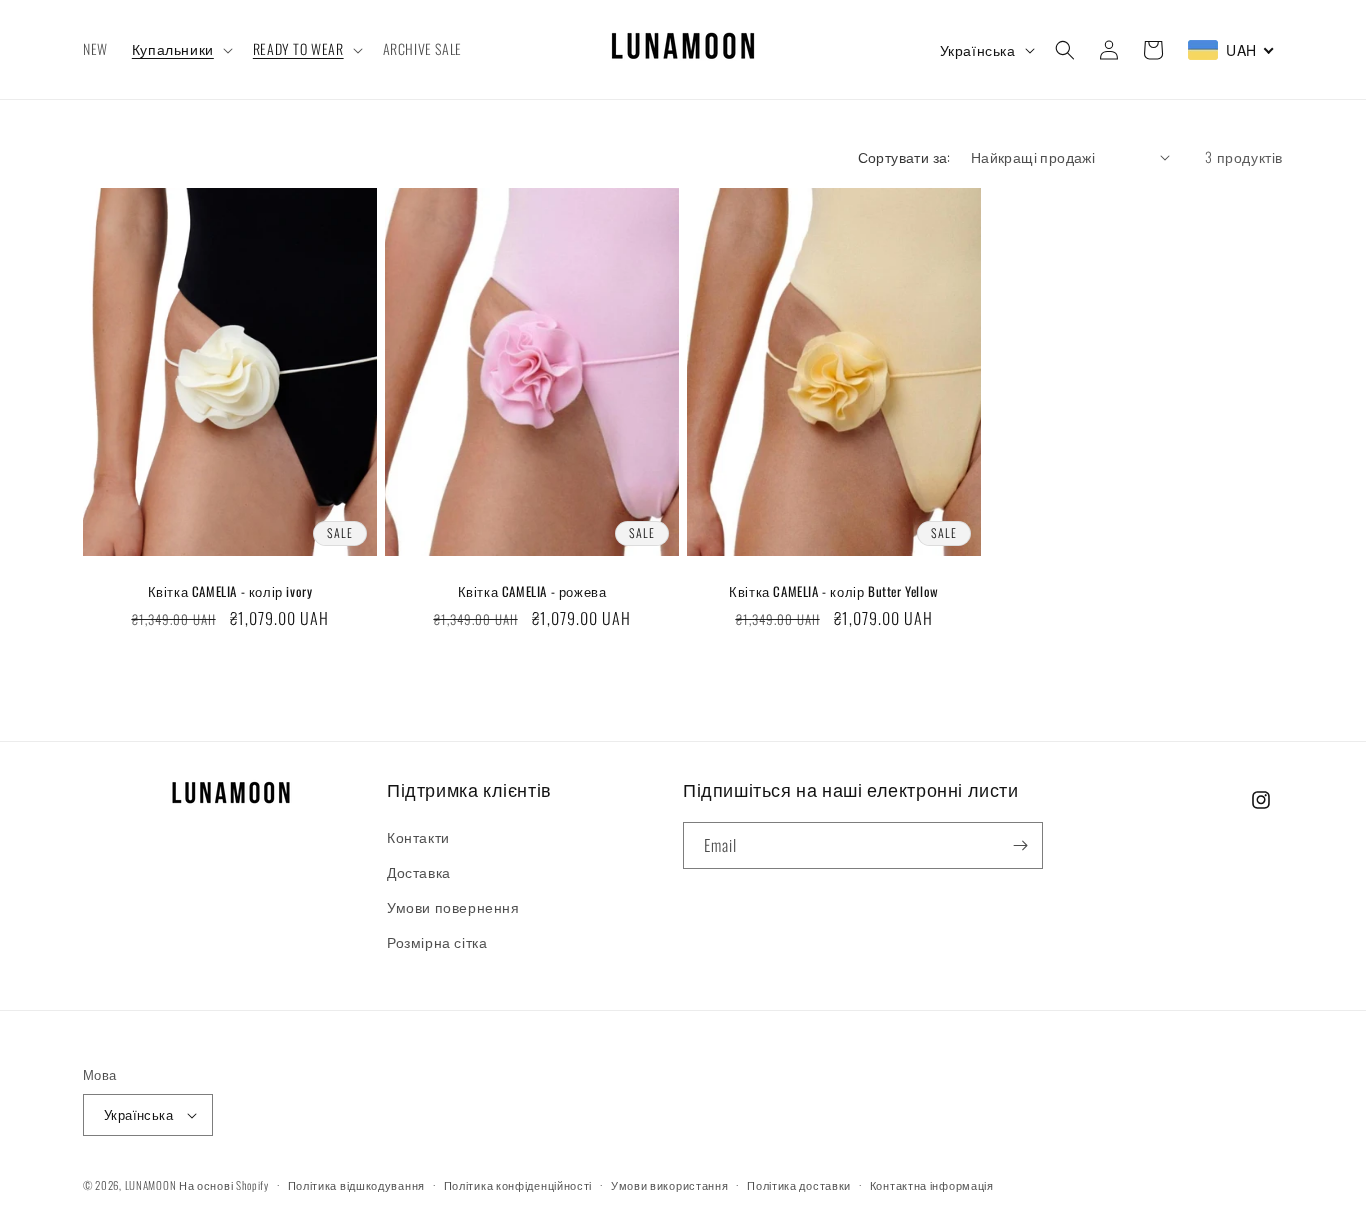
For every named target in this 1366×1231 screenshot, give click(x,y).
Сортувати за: (904, 156)
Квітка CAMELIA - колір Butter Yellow (834, 591)
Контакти (418, 836)
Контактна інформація (932, 1185)
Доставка (419, 871)
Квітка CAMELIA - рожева (532, 591)
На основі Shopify (224, 1185)
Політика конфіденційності (518, 1185)
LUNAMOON (151, 1185)
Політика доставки (799, 1185)
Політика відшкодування (356, 1185)
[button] (180, 49)
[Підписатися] (1020, 845)
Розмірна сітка (437, 941)
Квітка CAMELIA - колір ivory (230, 591)
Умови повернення (453, 906)
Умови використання (670, 1185)
